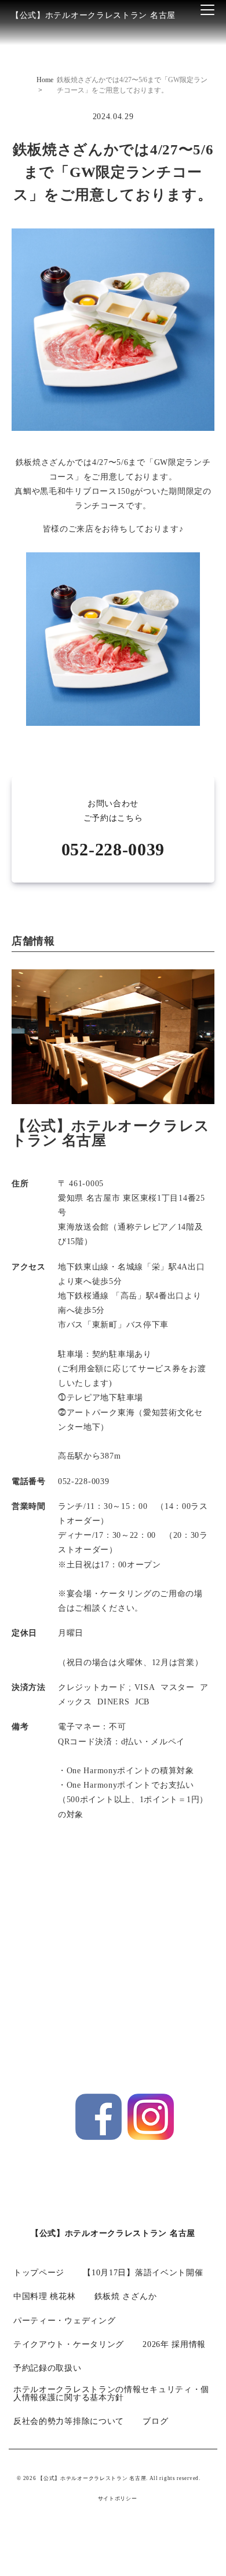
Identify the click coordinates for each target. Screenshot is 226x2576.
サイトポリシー (118, 2499)
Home (45, 80)
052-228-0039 (113, 849)
